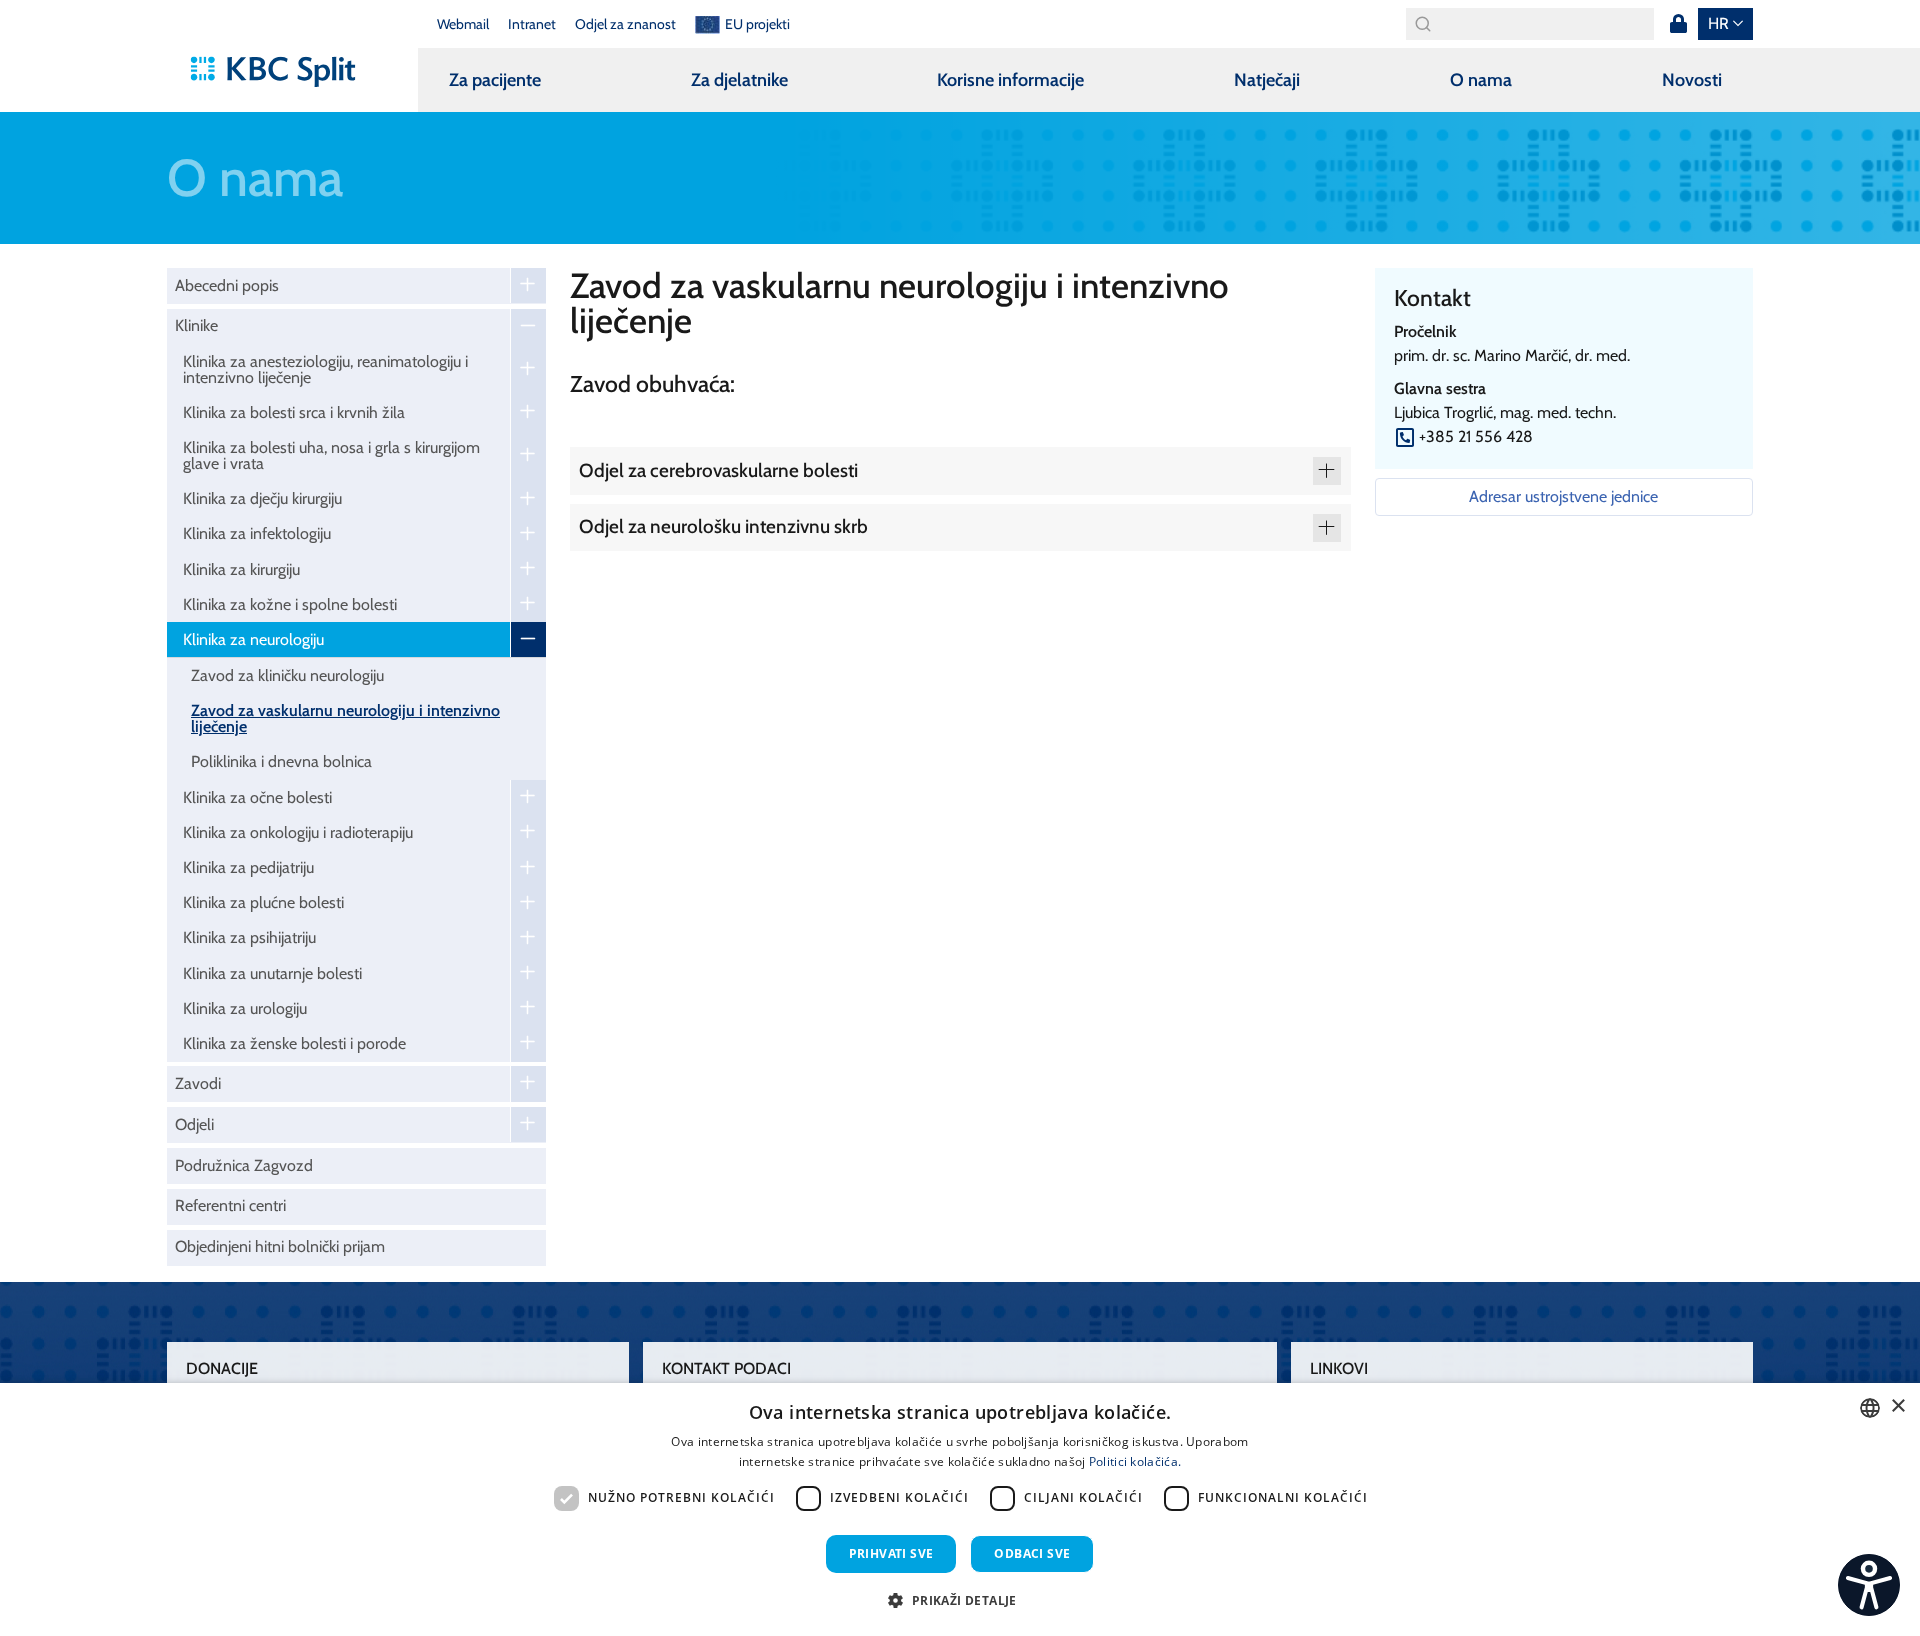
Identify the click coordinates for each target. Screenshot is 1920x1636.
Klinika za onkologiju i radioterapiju (298, 832)
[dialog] (960, 1509)
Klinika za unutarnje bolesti (272, 973)
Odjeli (194, 1124)
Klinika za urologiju (245, 1008)
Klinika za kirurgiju (241, 569)
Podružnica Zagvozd (244, 1165)
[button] (959, 1600)
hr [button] (1718, 23)
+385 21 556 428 (1476, 436)
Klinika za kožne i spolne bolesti (290, 604)
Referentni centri (230, 1205)
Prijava (1678, 24)
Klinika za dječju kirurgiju (262, 498)
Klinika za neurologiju (253, 639)
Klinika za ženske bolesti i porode (294, 1043)
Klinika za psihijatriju (249, 937)
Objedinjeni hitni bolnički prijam (280, 1246)
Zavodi (198, 1083)
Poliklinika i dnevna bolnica (281, 761)
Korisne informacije (1010, 80)
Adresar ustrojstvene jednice (1563, 496)
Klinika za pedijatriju (248, 867)
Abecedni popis (227, 285)
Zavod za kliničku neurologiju (287, 675)
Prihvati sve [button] (891, 1553)
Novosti (1692, 80)
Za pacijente (495, 80)
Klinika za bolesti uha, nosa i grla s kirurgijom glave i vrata (331, 455)
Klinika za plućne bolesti (263, 902)
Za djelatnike (739, 80)
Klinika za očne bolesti (257, 797)
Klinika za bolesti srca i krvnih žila (294, 412)
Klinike (196, 325)
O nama (1481, 80)
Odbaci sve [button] (1032, 1553)
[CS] (1869, 1585)
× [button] (1897, 1406)
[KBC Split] (282, 72)
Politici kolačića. (1135, 1461)
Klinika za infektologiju (257, 533)
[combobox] (1870, 1408)
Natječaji (1267, 80)
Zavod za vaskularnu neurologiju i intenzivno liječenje (345, 718)
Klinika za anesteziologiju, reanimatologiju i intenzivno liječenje (325, 369)
